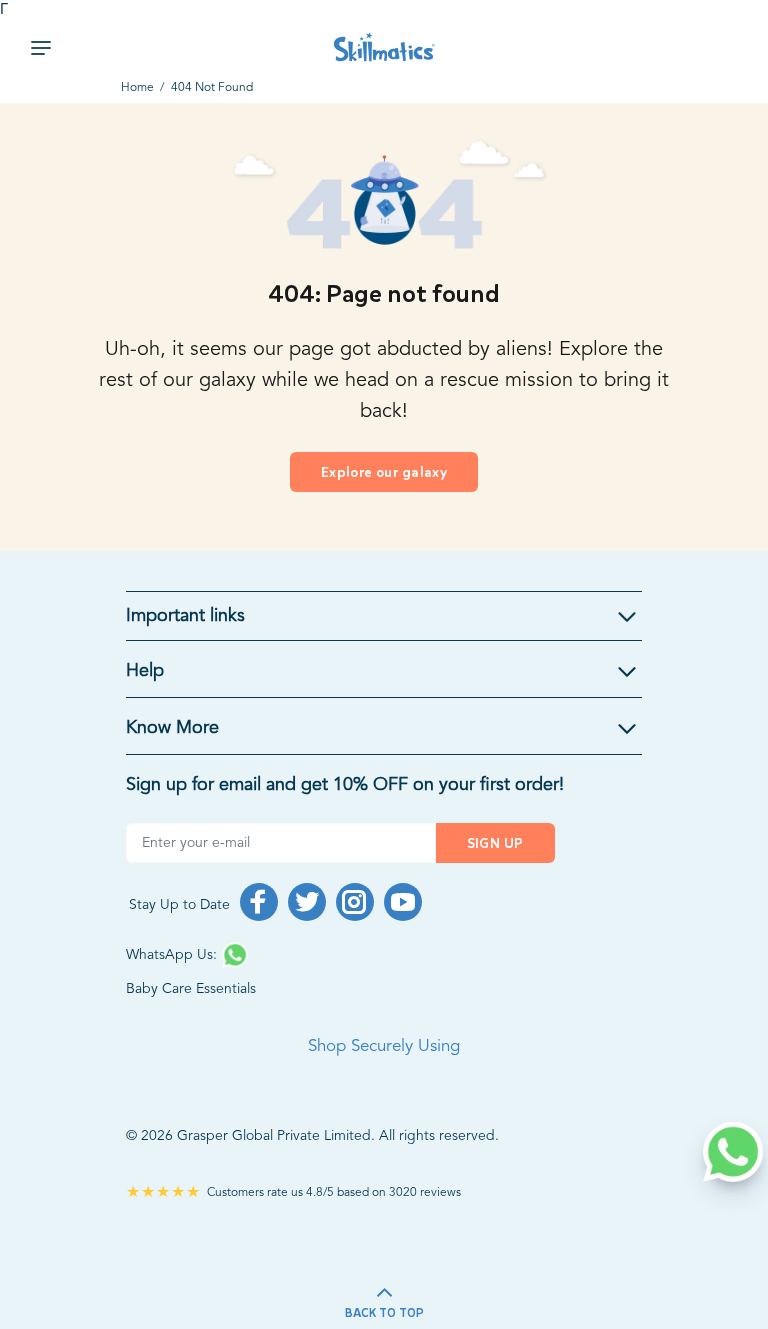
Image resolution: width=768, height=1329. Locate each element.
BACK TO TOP (384, 1313)
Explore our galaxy (384, 472)
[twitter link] (307, 902)
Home (137, 88)
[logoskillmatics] (384, 47)
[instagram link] (355, 902)
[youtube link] (403, 902)
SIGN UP (495, 843)
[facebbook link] (259, 902)
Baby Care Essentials (191, 989)
